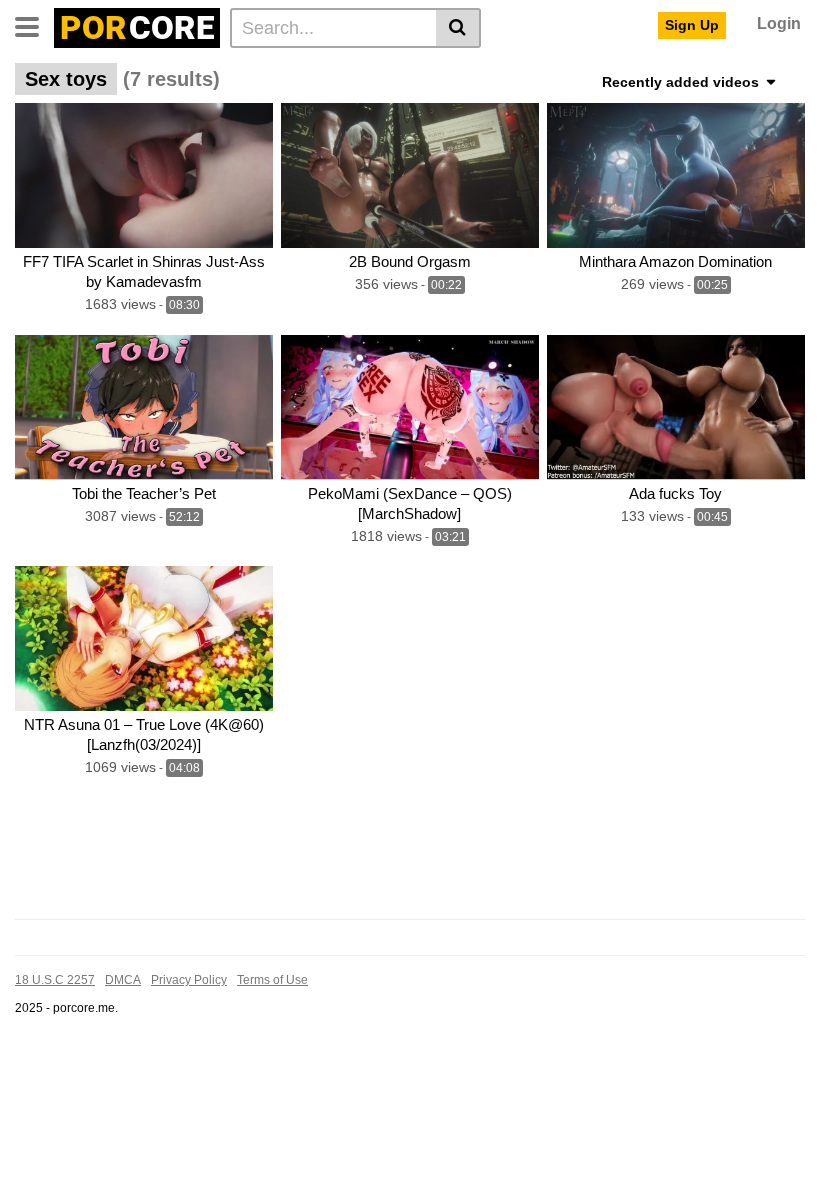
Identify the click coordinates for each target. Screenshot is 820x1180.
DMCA (123, 980)
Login (779, 23)
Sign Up (692, 25)
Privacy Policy (189, 980)
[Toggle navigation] (34, 25)
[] (458, 28)
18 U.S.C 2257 (55, 980)
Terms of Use (272, 980)
